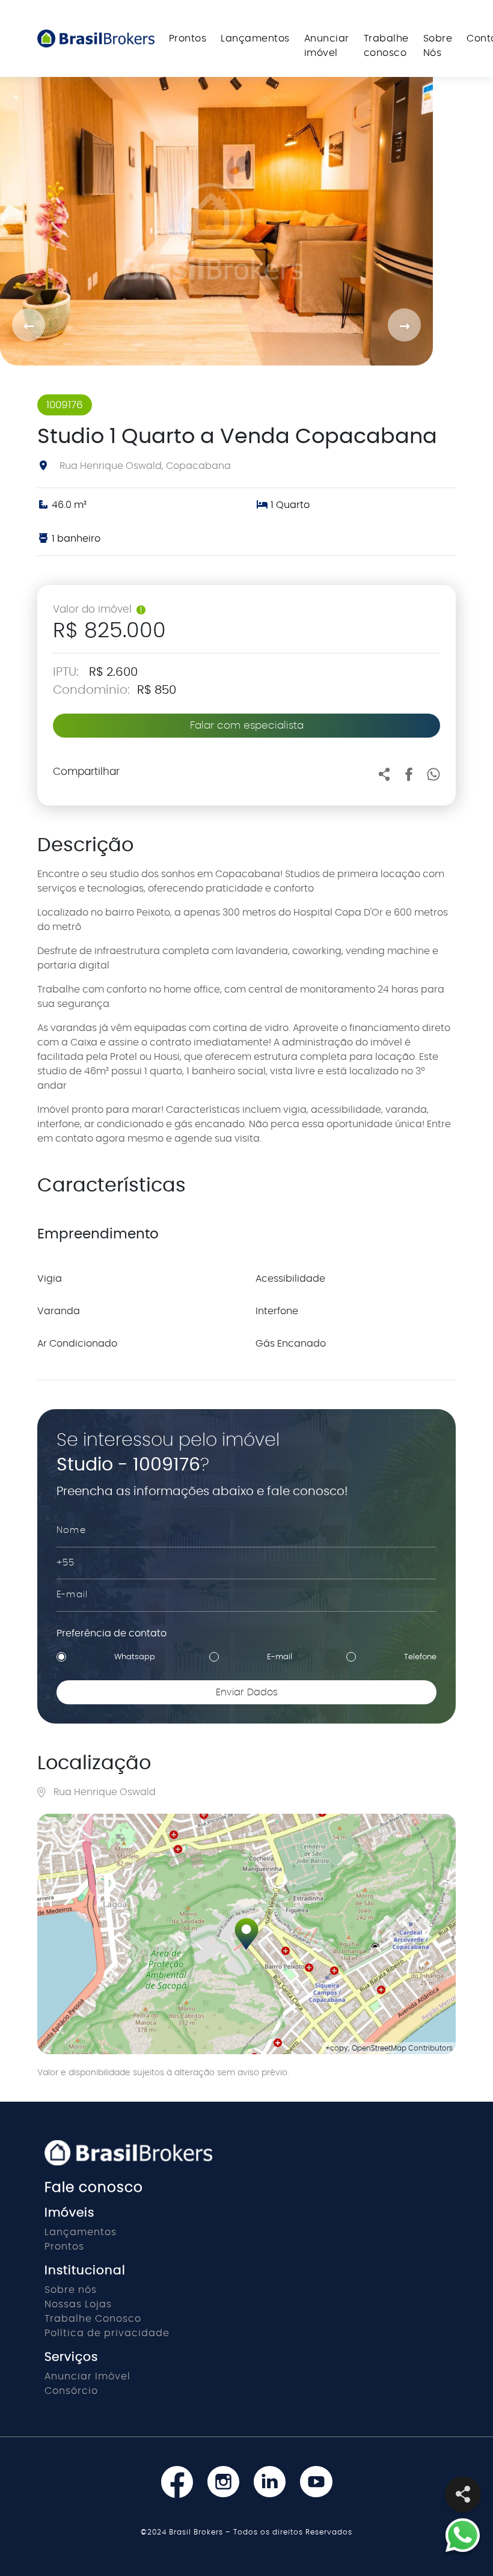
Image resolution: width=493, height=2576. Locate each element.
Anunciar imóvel (327, 46)
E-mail (280, 1657)
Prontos (188, 38)
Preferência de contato (112, 1633)
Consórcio (71, 2391)
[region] (246, 1934)
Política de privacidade (107, 2333)
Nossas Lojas (78, 2304)
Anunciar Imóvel (87, 2376)
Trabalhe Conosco (93, 2319)
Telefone (420, 1657)
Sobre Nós (438, 46)
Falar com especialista (247, 725)
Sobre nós (71, 2290)
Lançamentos (255, 38)
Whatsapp (135, 1657)
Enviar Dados (247, 1692)
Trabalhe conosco (386, 46)
